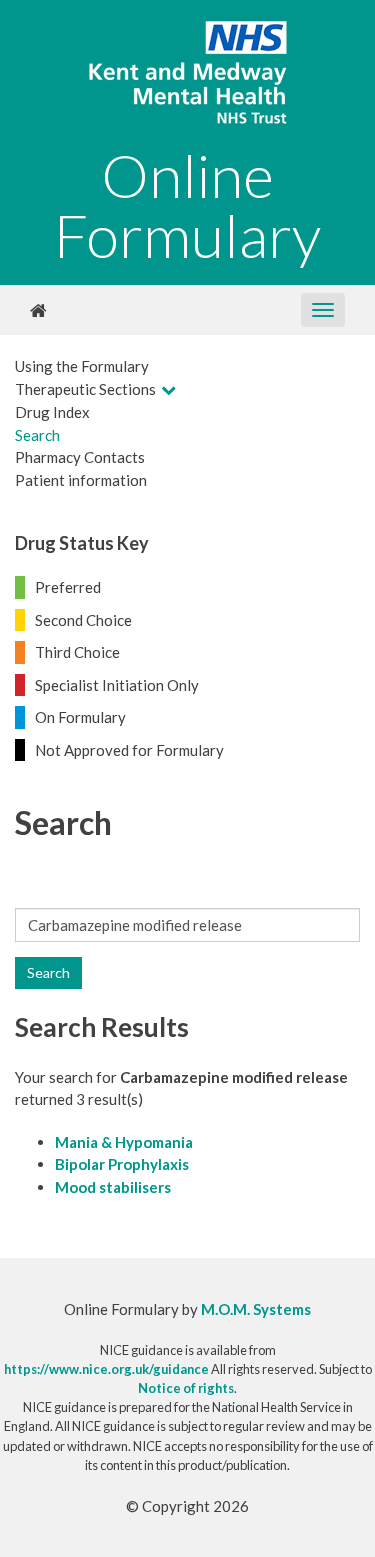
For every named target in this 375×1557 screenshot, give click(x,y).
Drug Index (52, 412)
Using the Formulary (82, 366)
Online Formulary (187, 205)
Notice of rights (186, 1388)
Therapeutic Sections (85, 389)
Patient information (81, 480)
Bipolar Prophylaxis (122, 1164)
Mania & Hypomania (124, 1142)
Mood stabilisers (113, 1187)
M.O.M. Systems (256, 1309)
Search (37, 435)
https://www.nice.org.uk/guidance (106, 1369)
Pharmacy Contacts (80, 457)
